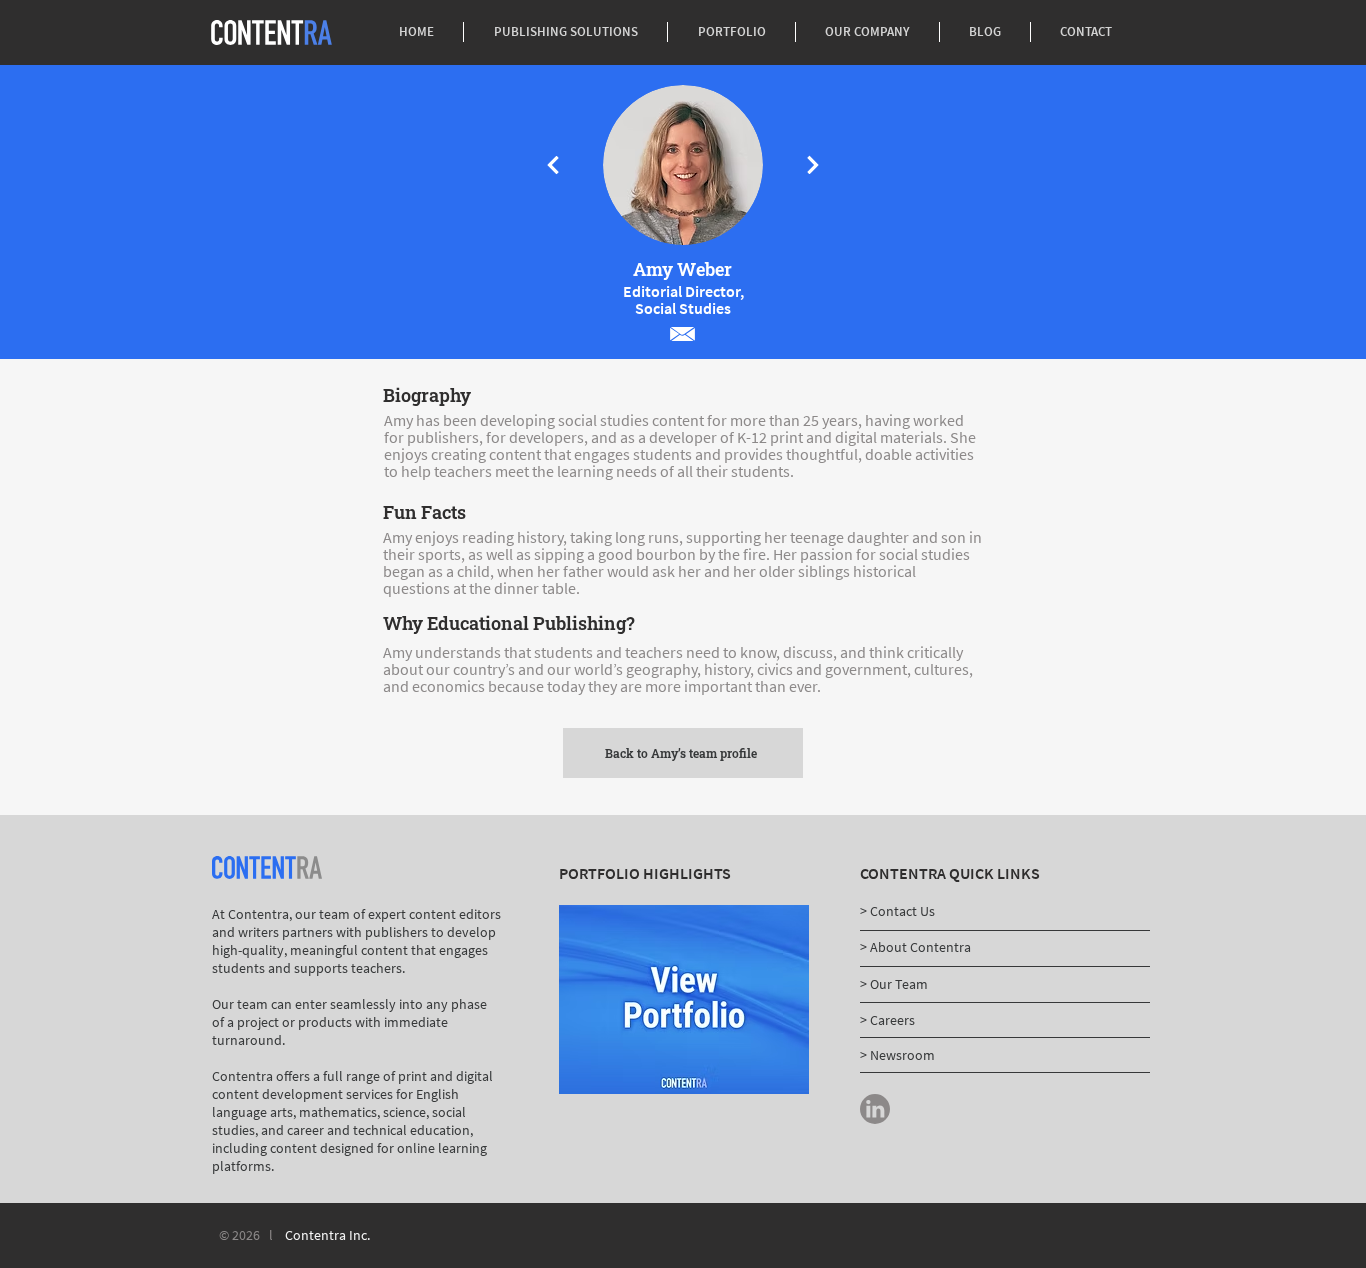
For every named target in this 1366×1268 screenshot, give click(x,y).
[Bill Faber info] (813, 165)
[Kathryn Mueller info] (553, 165)
